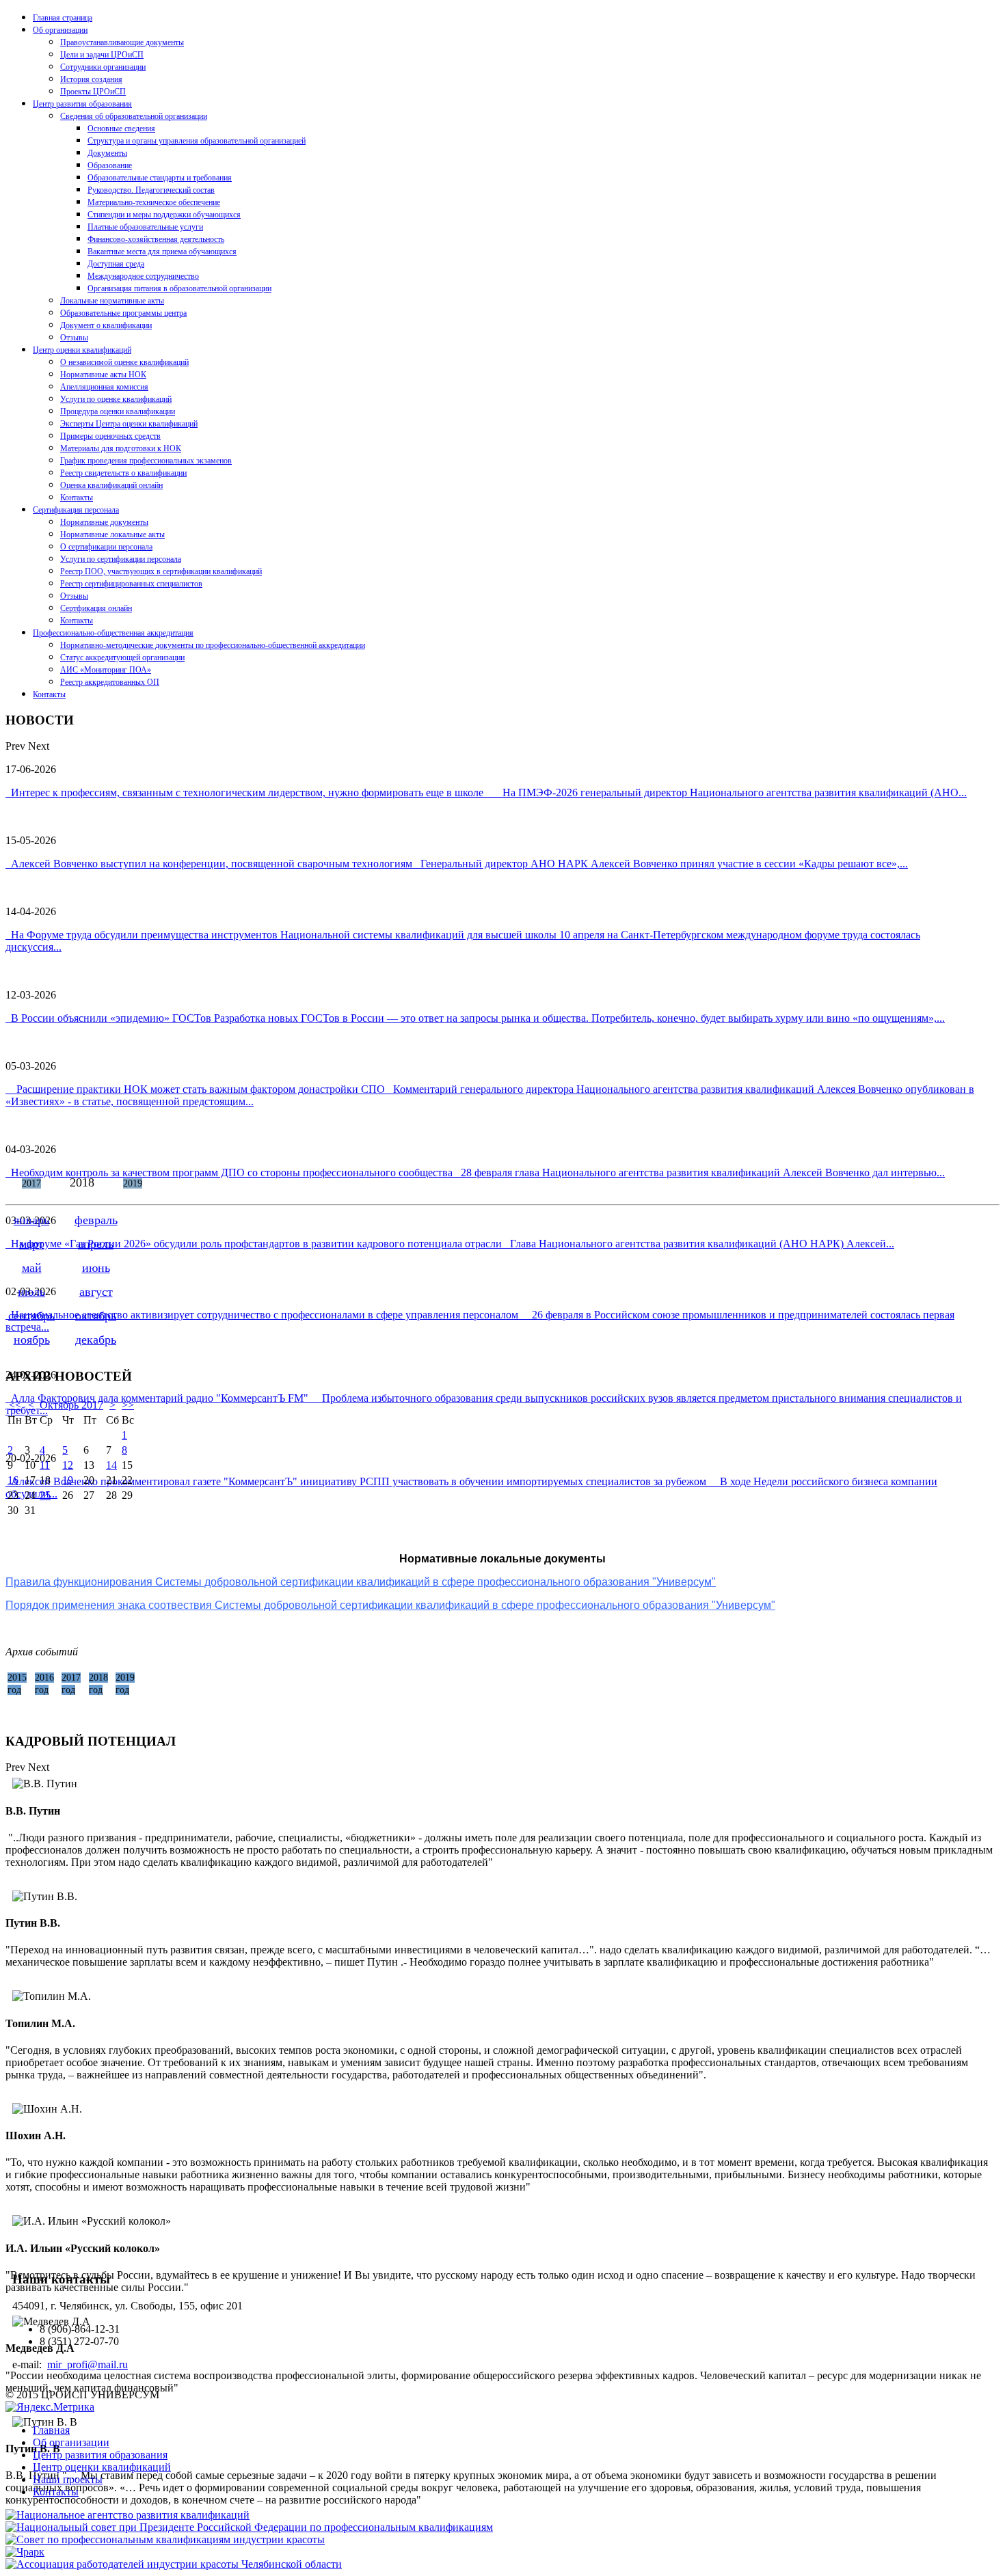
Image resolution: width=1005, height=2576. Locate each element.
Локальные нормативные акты (112, 301)
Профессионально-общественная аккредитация (113, 633)
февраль (96, 1220)
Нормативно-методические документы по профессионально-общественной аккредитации (213, 645)
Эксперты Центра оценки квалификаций (129, 424)
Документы (107, 153)
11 (45, 1465)
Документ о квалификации (106, 325)
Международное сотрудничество (143, 276)
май (32, 1268)
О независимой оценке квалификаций (124, 362)
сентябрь (31, 1316)
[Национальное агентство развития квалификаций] (128, 2515)
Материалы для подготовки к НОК (121, 448)
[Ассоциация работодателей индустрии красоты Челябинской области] (174, 2564)
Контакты (77, 498)
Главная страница (63, 18)
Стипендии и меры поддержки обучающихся (164, 215)
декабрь (96, 1340)
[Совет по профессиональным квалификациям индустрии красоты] (165, 2539)
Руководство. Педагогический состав (151, 190)
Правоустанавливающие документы (122, 42)
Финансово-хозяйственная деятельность (156, 239)
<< (15, 1405)
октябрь (96, 1316)
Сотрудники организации (103, 67)
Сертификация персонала (76, 510)
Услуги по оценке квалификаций (116, 399)
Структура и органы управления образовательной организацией (197, 141)
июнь (96, 1268)
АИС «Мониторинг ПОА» (106, 670)
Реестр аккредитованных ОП (110, 682)
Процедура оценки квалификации (118, 411)
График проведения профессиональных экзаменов (146, 461)
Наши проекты (68, 2479)
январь (31, 1220)
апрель (96, 1244)
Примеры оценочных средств (110, 436)
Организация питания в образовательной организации (179, 288)
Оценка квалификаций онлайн (111, 485)
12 (68, 1465)
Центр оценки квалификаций (82, 350)
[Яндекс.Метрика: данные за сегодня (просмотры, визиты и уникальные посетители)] (50, 2407)
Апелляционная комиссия (104, 387)
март (31, 1244)
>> (128, 1405)
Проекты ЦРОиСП (93, 92)
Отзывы (74, 338)
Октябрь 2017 (71, 1405)
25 (45, 1495)
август (96, 1292)
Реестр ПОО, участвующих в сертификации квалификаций (161, 571)
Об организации (60, 30)
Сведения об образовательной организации (134, 116)
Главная (51, 2430)
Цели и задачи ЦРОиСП (102, 55)
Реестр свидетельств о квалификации (123, 473)
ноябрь (32, 1340)
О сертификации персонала (106, 547)
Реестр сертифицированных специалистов (131, 584)
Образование (110, 165)
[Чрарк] (25, 2552)
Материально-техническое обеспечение (154, 202)
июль (31, 1292)
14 (111, 1465)
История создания (91, 79)
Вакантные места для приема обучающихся (162, 252)
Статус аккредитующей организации (122, 657)
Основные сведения (121, 128)
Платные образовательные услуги (145, 227)
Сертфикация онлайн (96, 608)
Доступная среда (116, 264)
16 (13, 1480)
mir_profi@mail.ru (88, 2364)
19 (68, 1480)
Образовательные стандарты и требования (160, 178)
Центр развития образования (82, 104)
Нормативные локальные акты (112, 534)
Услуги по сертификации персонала (121, 559)
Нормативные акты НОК (103, 375)
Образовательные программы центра (123, 313)
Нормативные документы (104, 522)
